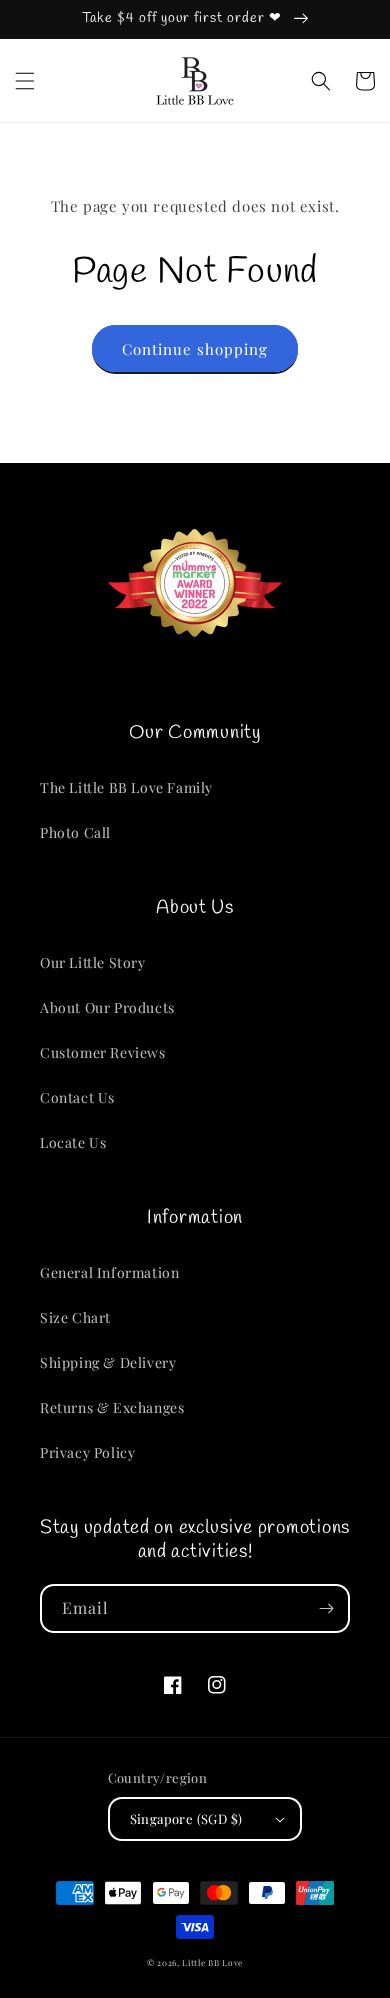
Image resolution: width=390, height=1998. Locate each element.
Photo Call (75, 832)
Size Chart (75, 1317)
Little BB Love (212, 1962)
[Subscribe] (326, 1608)
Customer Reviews (103, 1052)
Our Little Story (93, 962)
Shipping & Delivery (108, 1362)
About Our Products (107, 1007)
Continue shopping (195, 349)
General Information (109, 1272)
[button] (25, 81)
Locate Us (73, 1142)
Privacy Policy (87, 1452)
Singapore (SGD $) (186, 1818)
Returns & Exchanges (112, 1407)
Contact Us (77, 1097)
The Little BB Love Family (126, 787)
